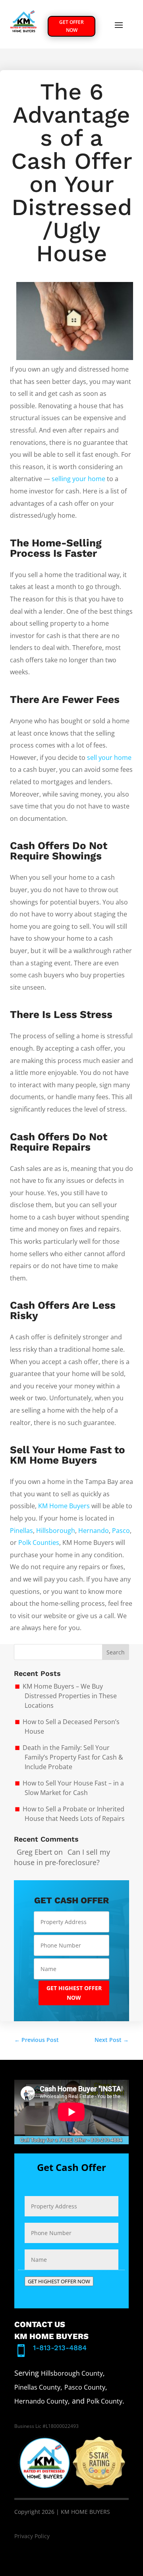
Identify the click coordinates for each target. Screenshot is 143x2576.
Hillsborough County (72, 2373)
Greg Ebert (34, 1852)
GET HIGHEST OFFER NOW (74, 1993)
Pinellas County (37, 2387)
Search (116, 1652)
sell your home (109, 758)
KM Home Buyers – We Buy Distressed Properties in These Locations (70, 1696)
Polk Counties (39, 1542)
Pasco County (85, 2387)
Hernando (94, 1531)
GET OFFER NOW (71, 26)
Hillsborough (56, 1531)
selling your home (78, 479)
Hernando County (41, 2401)
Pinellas (21, 1531)
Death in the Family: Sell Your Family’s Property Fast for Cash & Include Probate (73, 1757)
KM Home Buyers (64, 1506)
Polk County (104, 2401)
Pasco (121, 1531)
